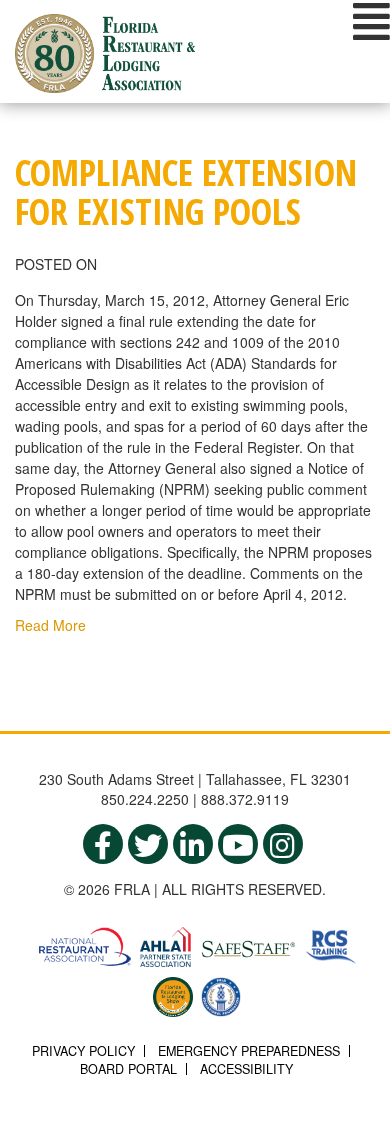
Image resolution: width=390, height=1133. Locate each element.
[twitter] (148, 844)
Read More (50, 625)
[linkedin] (193, 844)
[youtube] (238, 844)
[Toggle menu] (371, 21)
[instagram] (283, 844)
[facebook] (103, 844)
